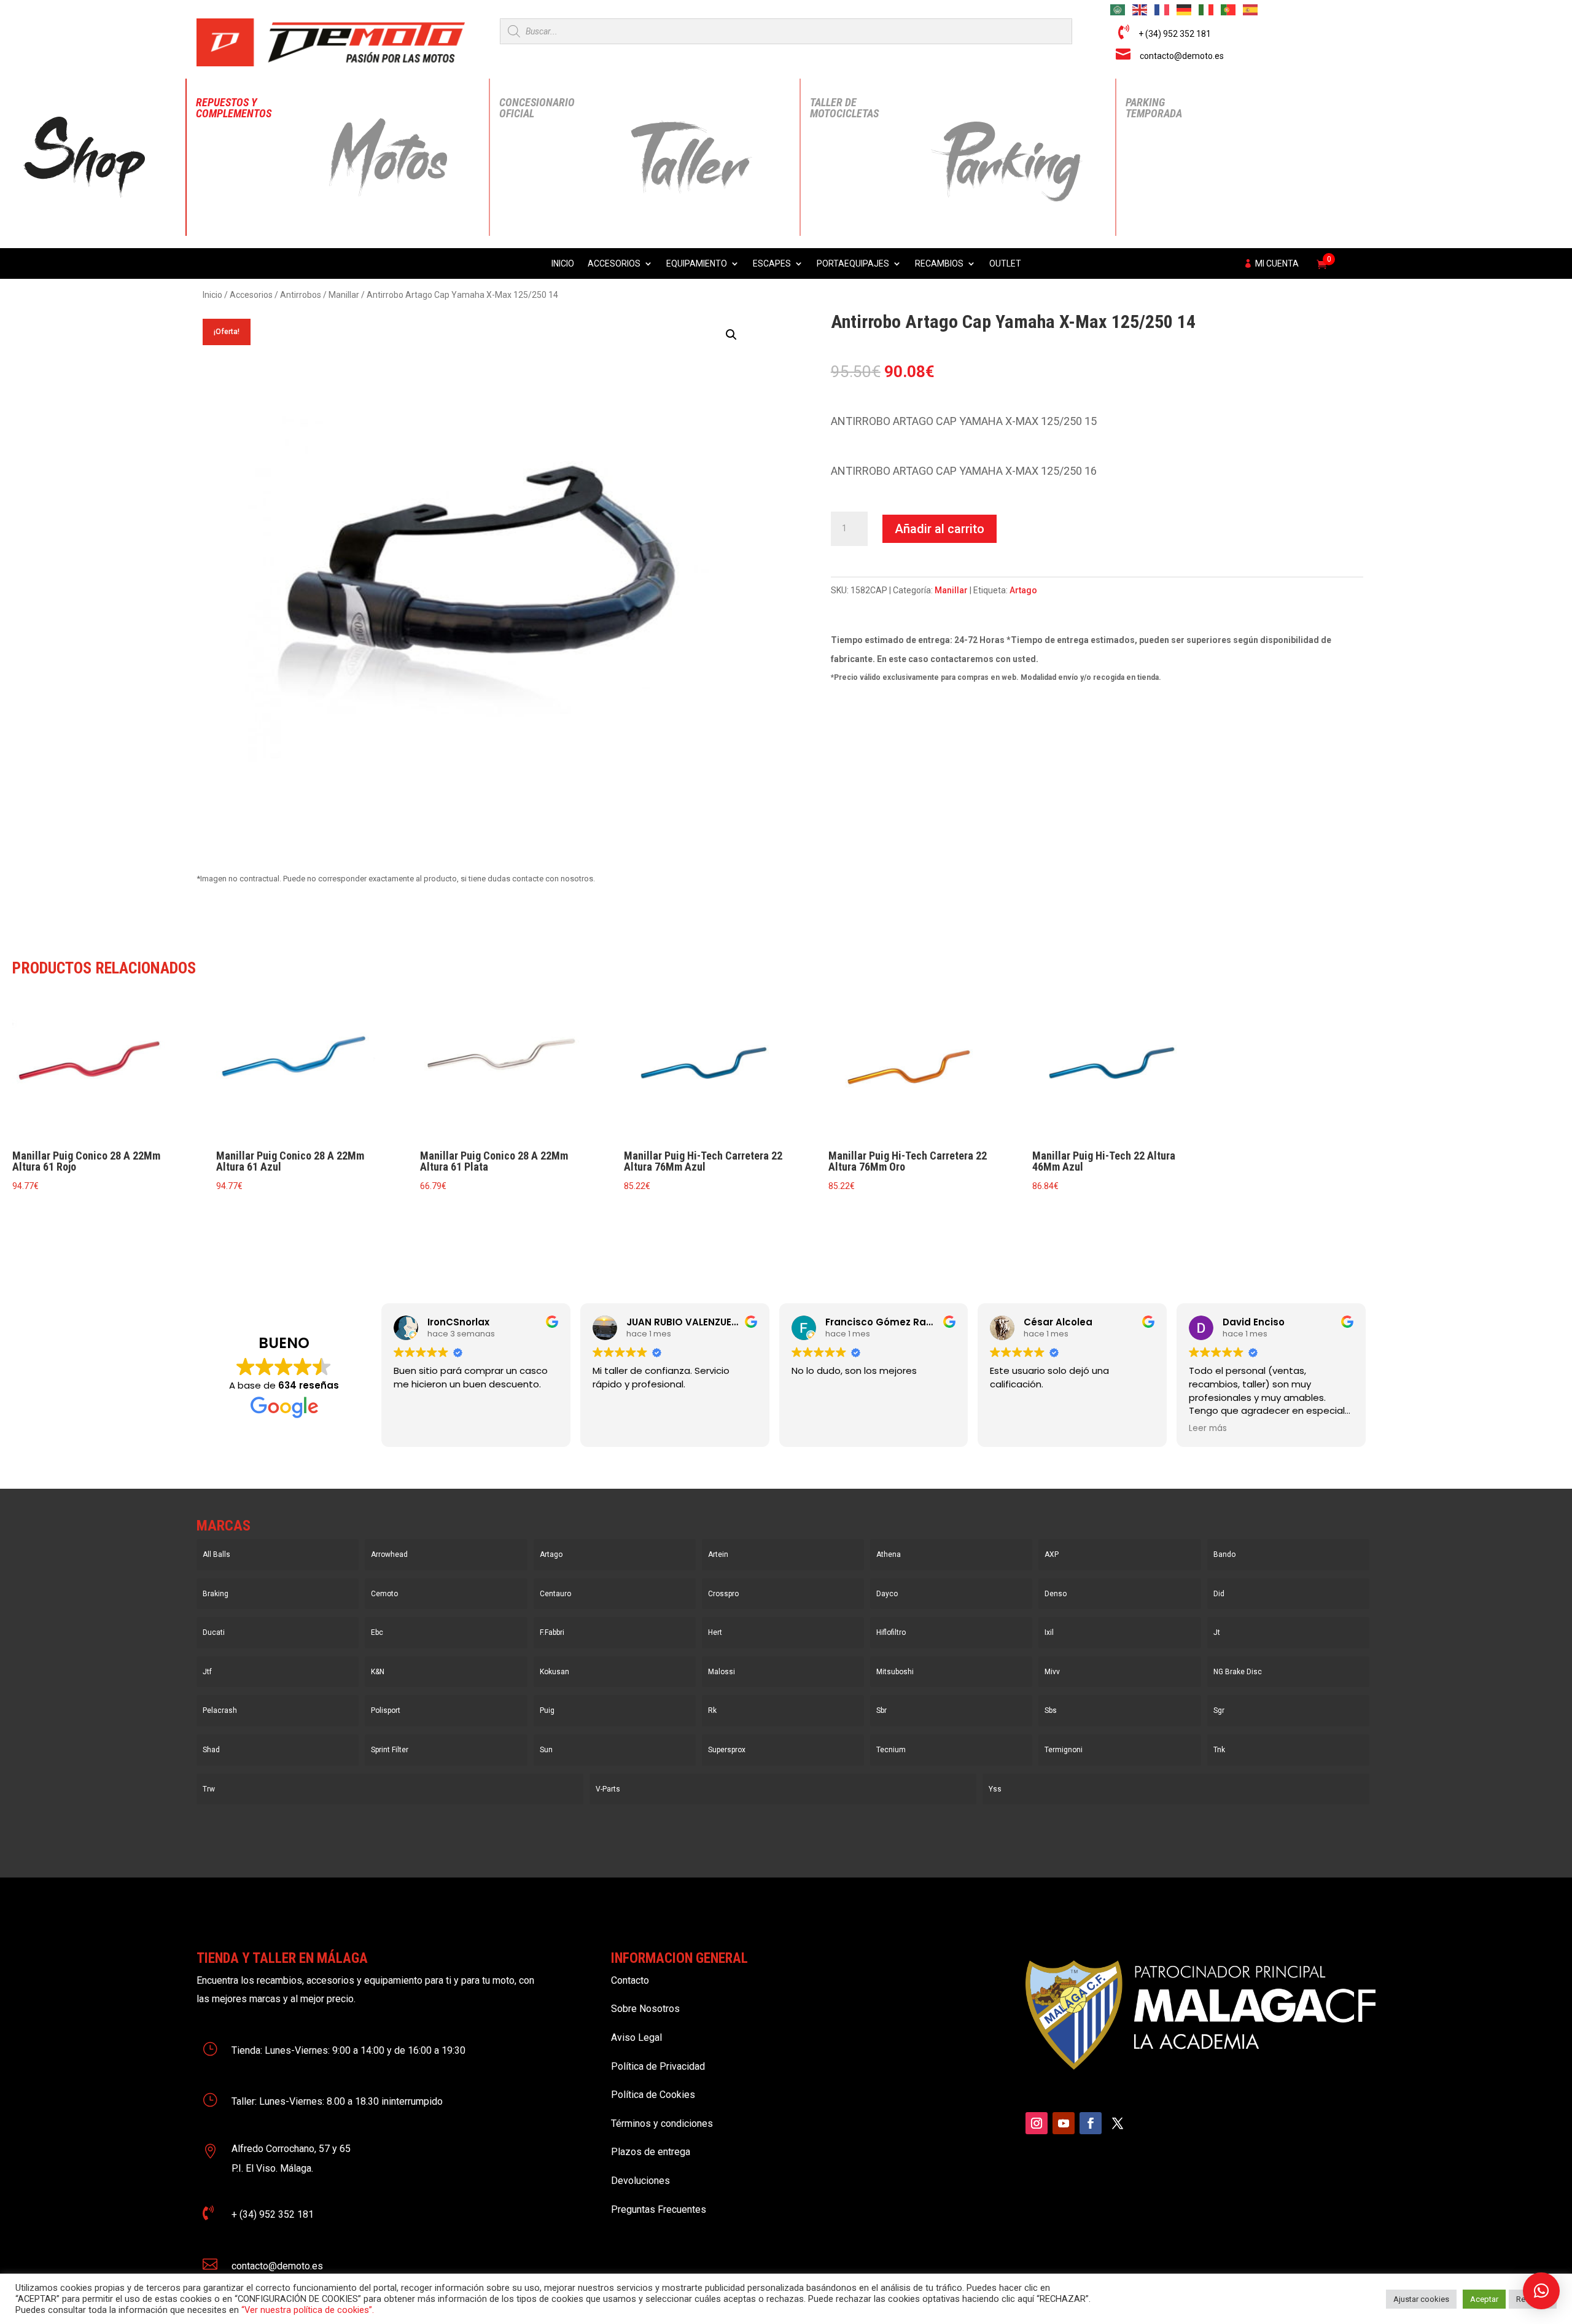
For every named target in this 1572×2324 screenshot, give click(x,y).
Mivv (1052, 1672)
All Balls (216, 1554)
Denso (1056, 1594)
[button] (731, 335)
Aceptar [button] (1484, 2299)
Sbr (881, 1710)
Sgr (1219, 1710)
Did (1219, 1594)
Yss (995, 1789)
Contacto (630, 1980)
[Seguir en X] (1118, 2123)
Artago (1023, 590)
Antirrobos (301, 295)
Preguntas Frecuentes (659, 2209)
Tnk (1219, 1750)
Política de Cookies (653, 2095)
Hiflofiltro (891, 1632)
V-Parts (608, 1789)
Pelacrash (220, 1710)
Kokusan (554, 1672)
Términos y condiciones (662, 2123)
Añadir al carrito (940, 529)
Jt (1217, 1632)
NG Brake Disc (1238, 1672)
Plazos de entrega (651, 2152)
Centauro (555, 1594)
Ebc (377, 1632)
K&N (378, 1672)
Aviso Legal (636, 2037)
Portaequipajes (853, 264)
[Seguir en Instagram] (1037, 2123)
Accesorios (614, 264)
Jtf (207, 1672)
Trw (209, 1789)
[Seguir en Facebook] (1091, 2123)
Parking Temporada (1154, 108)
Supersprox (727, 1750)
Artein (718, 1554)
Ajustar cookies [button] (1421, 2299)
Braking (216, 1594)
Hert (715, 1632)
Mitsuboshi (895, 1672)
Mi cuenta (1277, 264)
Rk (712, 1710)
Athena (889, 1554)
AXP (1052, 1554)
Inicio (563, 264)
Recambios (939, 264)
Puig (547, 1710)
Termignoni (1064, 1750)
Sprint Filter (390, 1750)
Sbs (1051, 1710)
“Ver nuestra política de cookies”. (308, 2310)
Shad (211, 1750)
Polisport (386, 1710)
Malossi (722, 1672)
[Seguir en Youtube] (1064, 2123)
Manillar (344, 295)
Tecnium (891, 1750)
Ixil (1049, 1632)
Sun (546, 1750)
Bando (1224, 1554)
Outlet (1005, 264)
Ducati (214, 1632)
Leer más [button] (1208, 1429)
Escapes (772, 264)
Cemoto (384, 1594)
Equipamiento (697, 264)
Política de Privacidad (658, 2066)
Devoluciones (640, 2181)
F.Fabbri (552, 1632)
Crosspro (723, 1594)
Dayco (887, 1594)
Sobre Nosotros (645, 2009)
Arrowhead (389, 1554)
